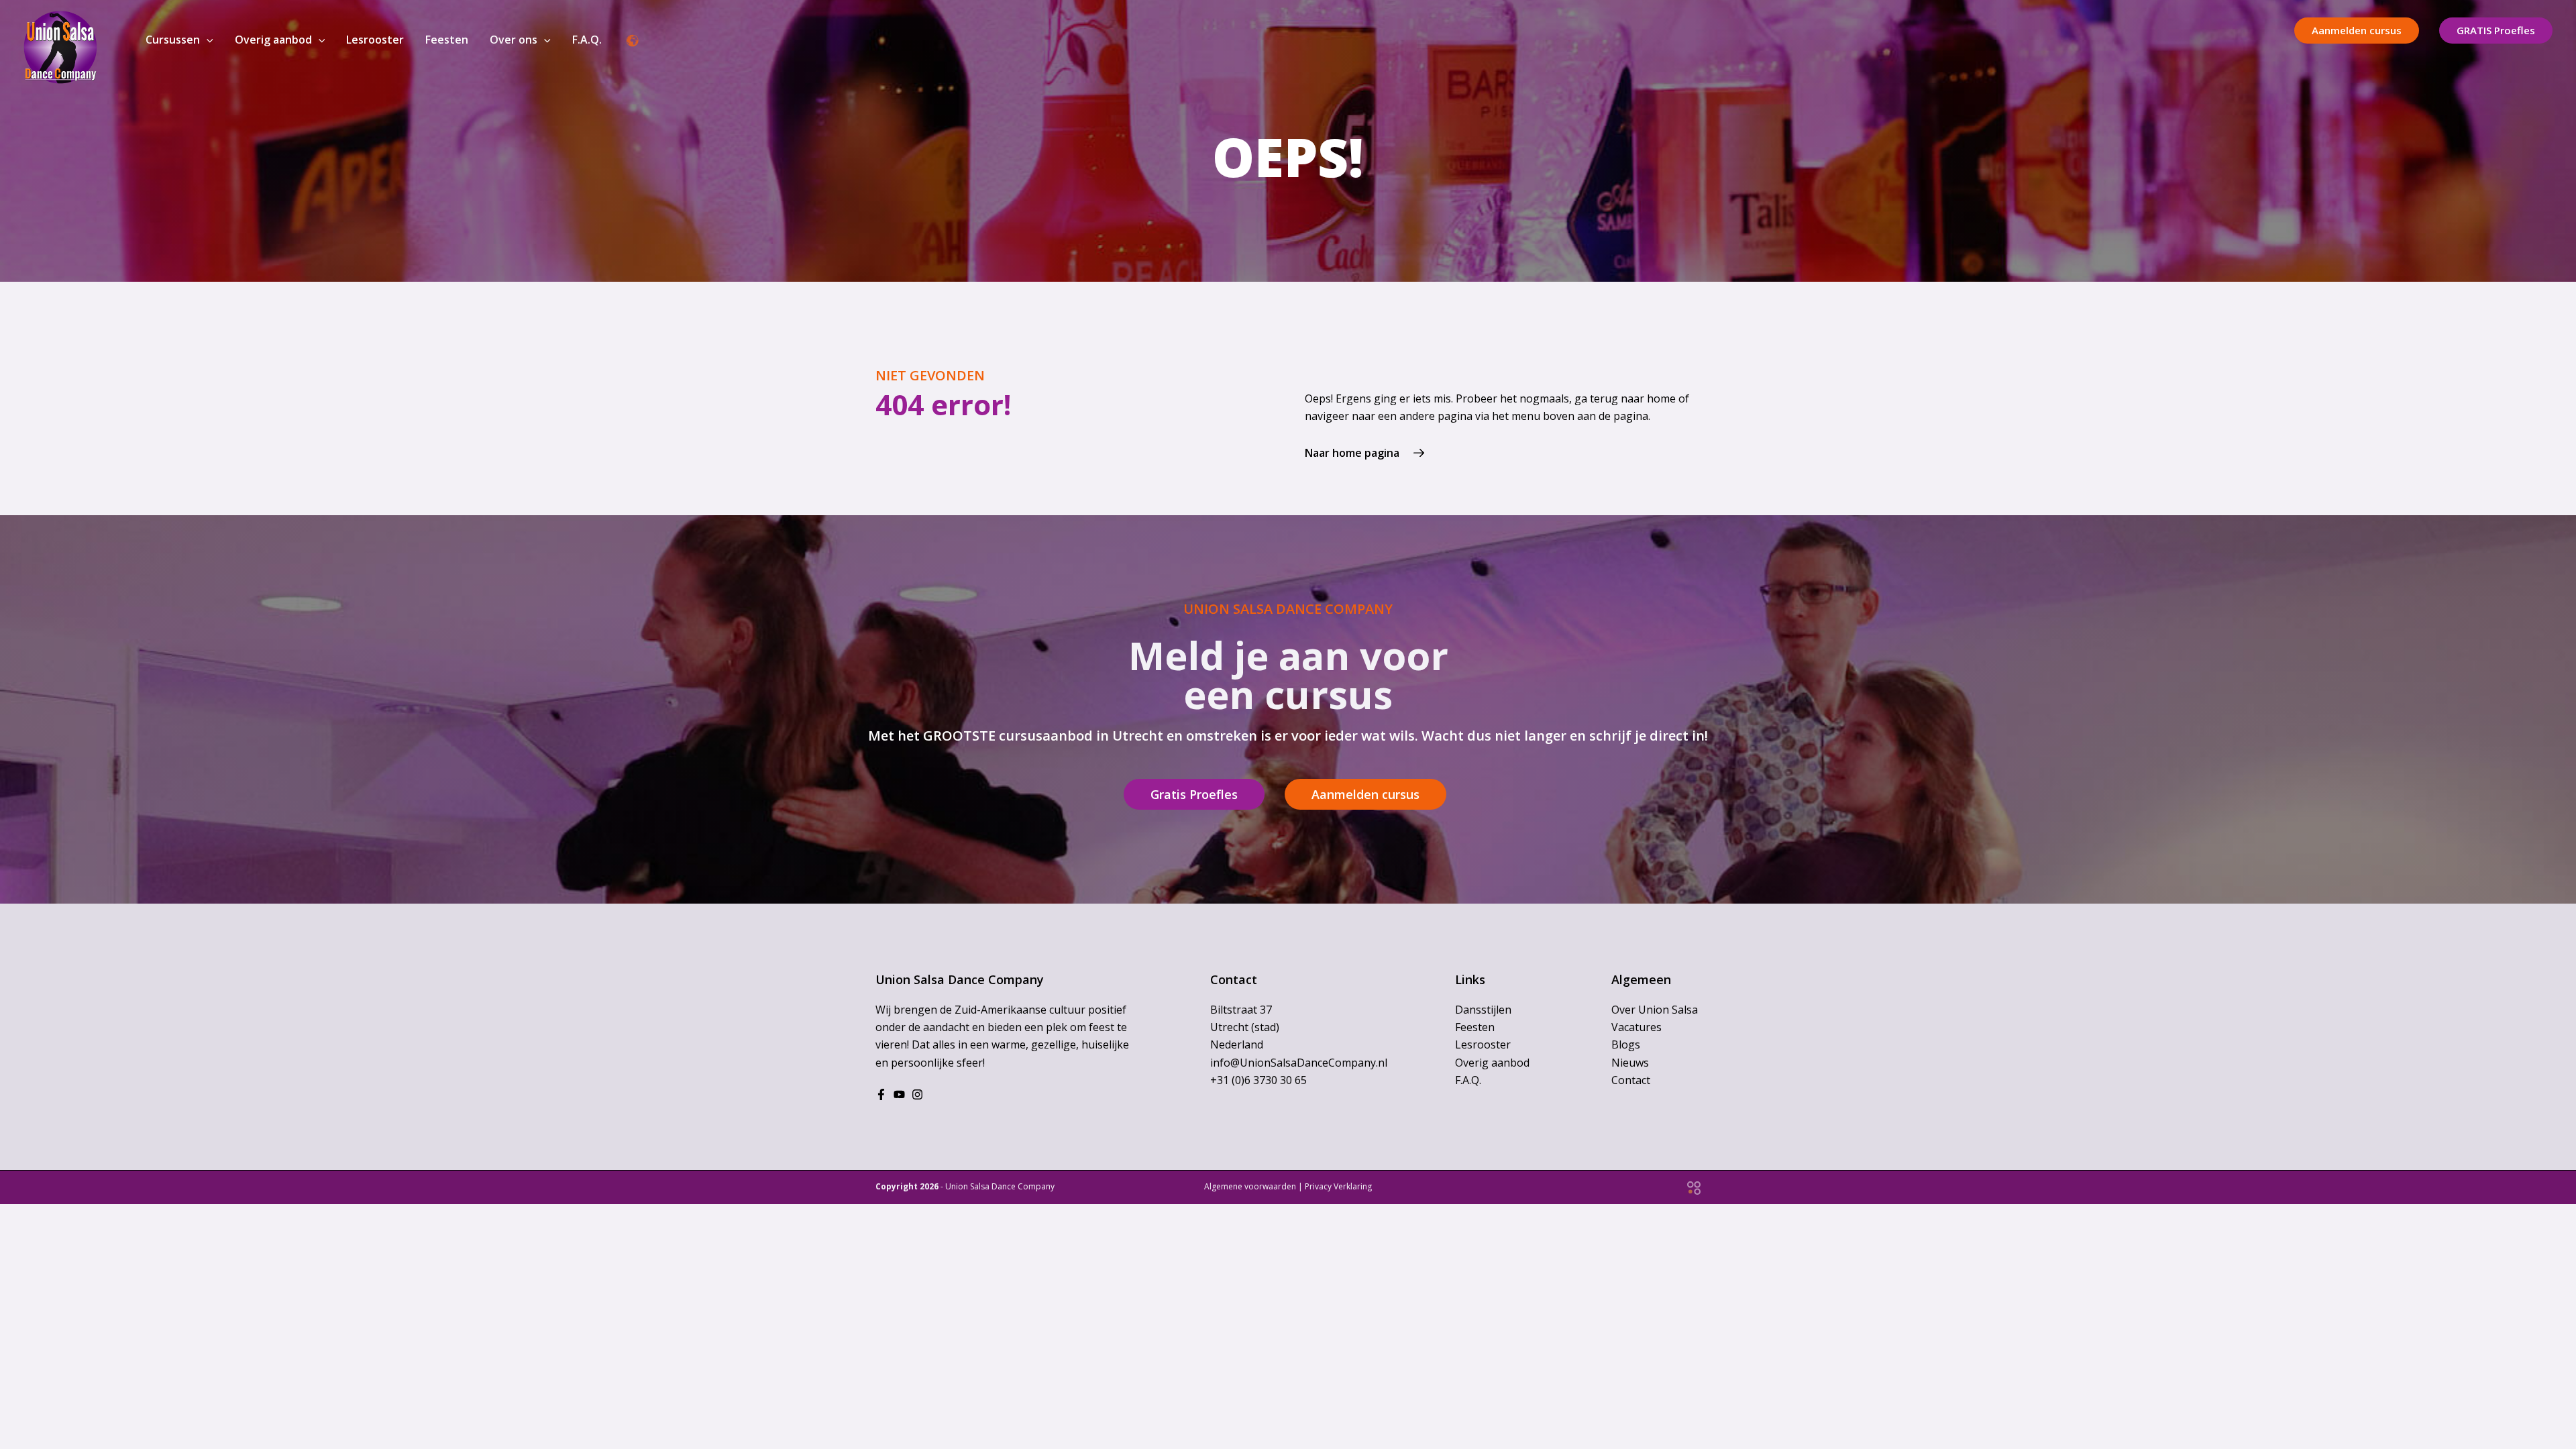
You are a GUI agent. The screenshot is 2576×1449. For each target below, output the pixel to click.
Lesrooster (1483, 1044)
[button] (207, 40)
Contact (1631, 1080)
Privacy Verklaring (1338, 1186)
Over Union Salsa (1655, 1010)
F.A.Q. (1468, 1080)
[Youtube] (899, 1094)
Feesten (1475, 1027)
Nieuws (1630, 1063)
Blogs (1626, 1044)
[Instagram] (917, 1094)
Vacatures (1636, 1027)
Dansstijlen (1483, 1010)
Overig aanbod (1492, 1063)
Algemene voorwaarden (1250, 1186)
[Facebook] (881, 1094)
